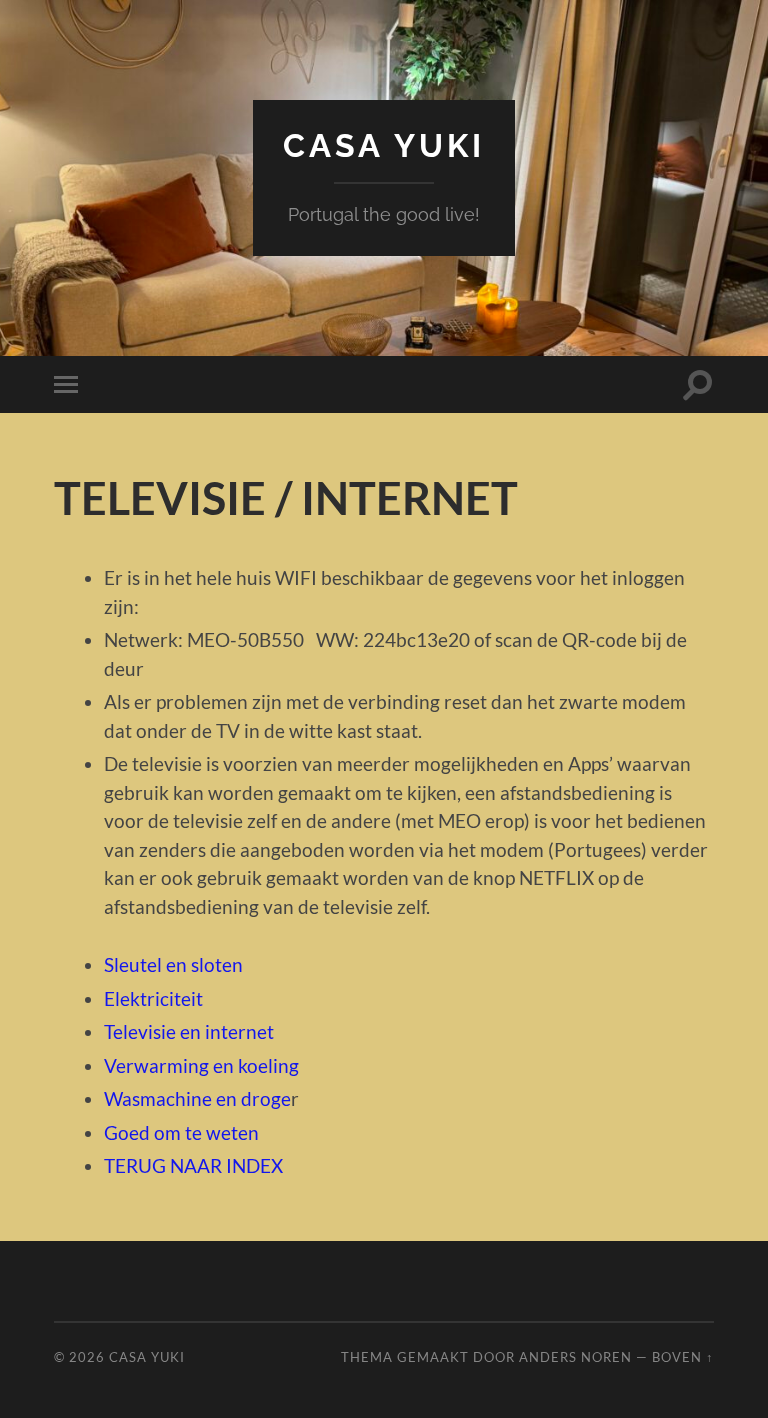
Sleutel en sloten (173, 964)
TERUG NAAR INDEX (193, 1165)
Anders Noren (575, 1357)
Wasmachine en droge (197, 1098)
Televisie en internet (189, 1031)
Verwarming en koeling (201, 1065)
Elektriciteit (153, 998)
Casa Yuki (384, 145)
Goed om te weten (181, 1132)
